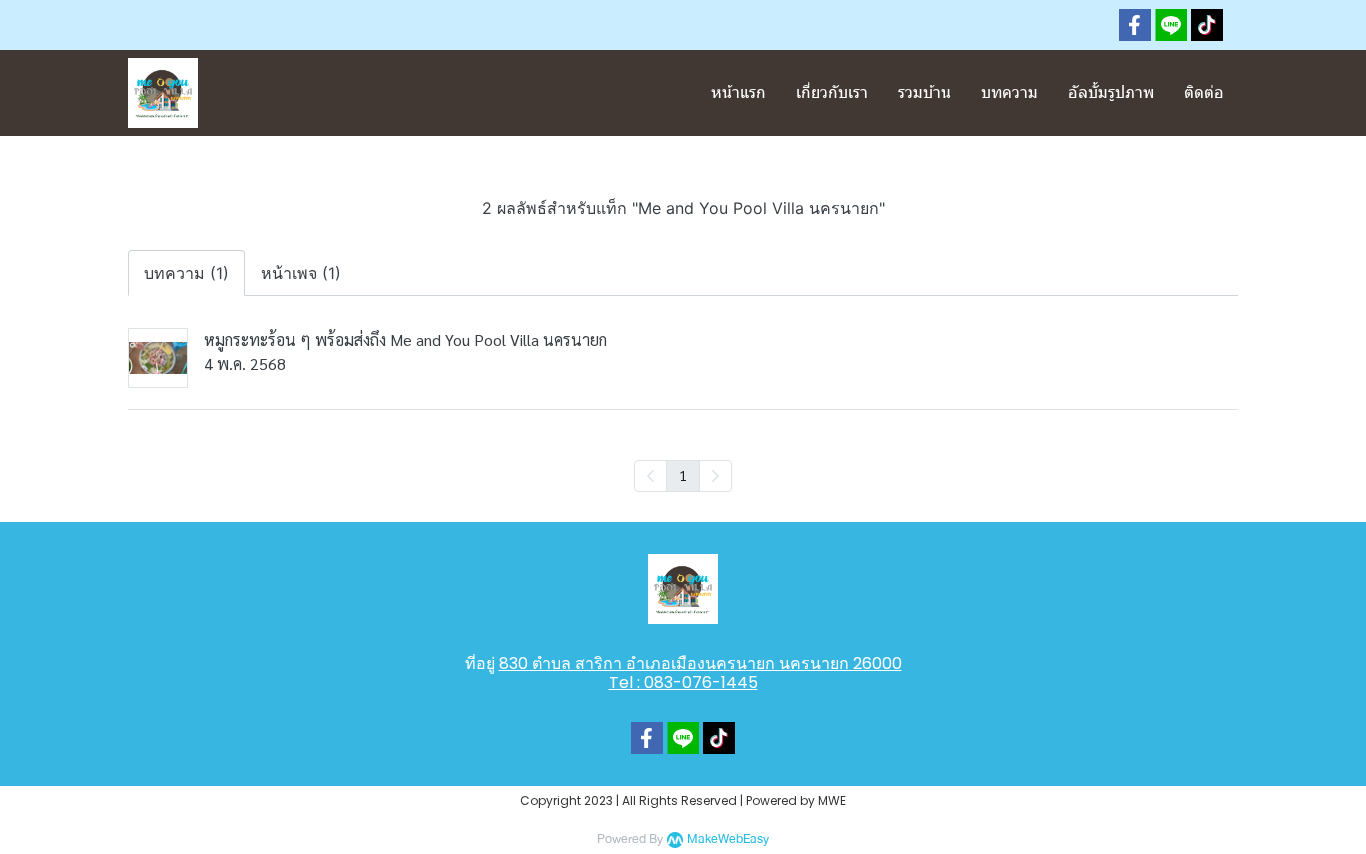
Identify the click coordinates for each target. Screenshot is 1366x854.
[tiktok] (1207, 25)
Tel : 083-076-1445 (683, 682)
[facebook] (1135, 25)
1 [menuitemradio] (683, 475)
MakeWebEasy (728, 839)
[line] (1171, 25)
